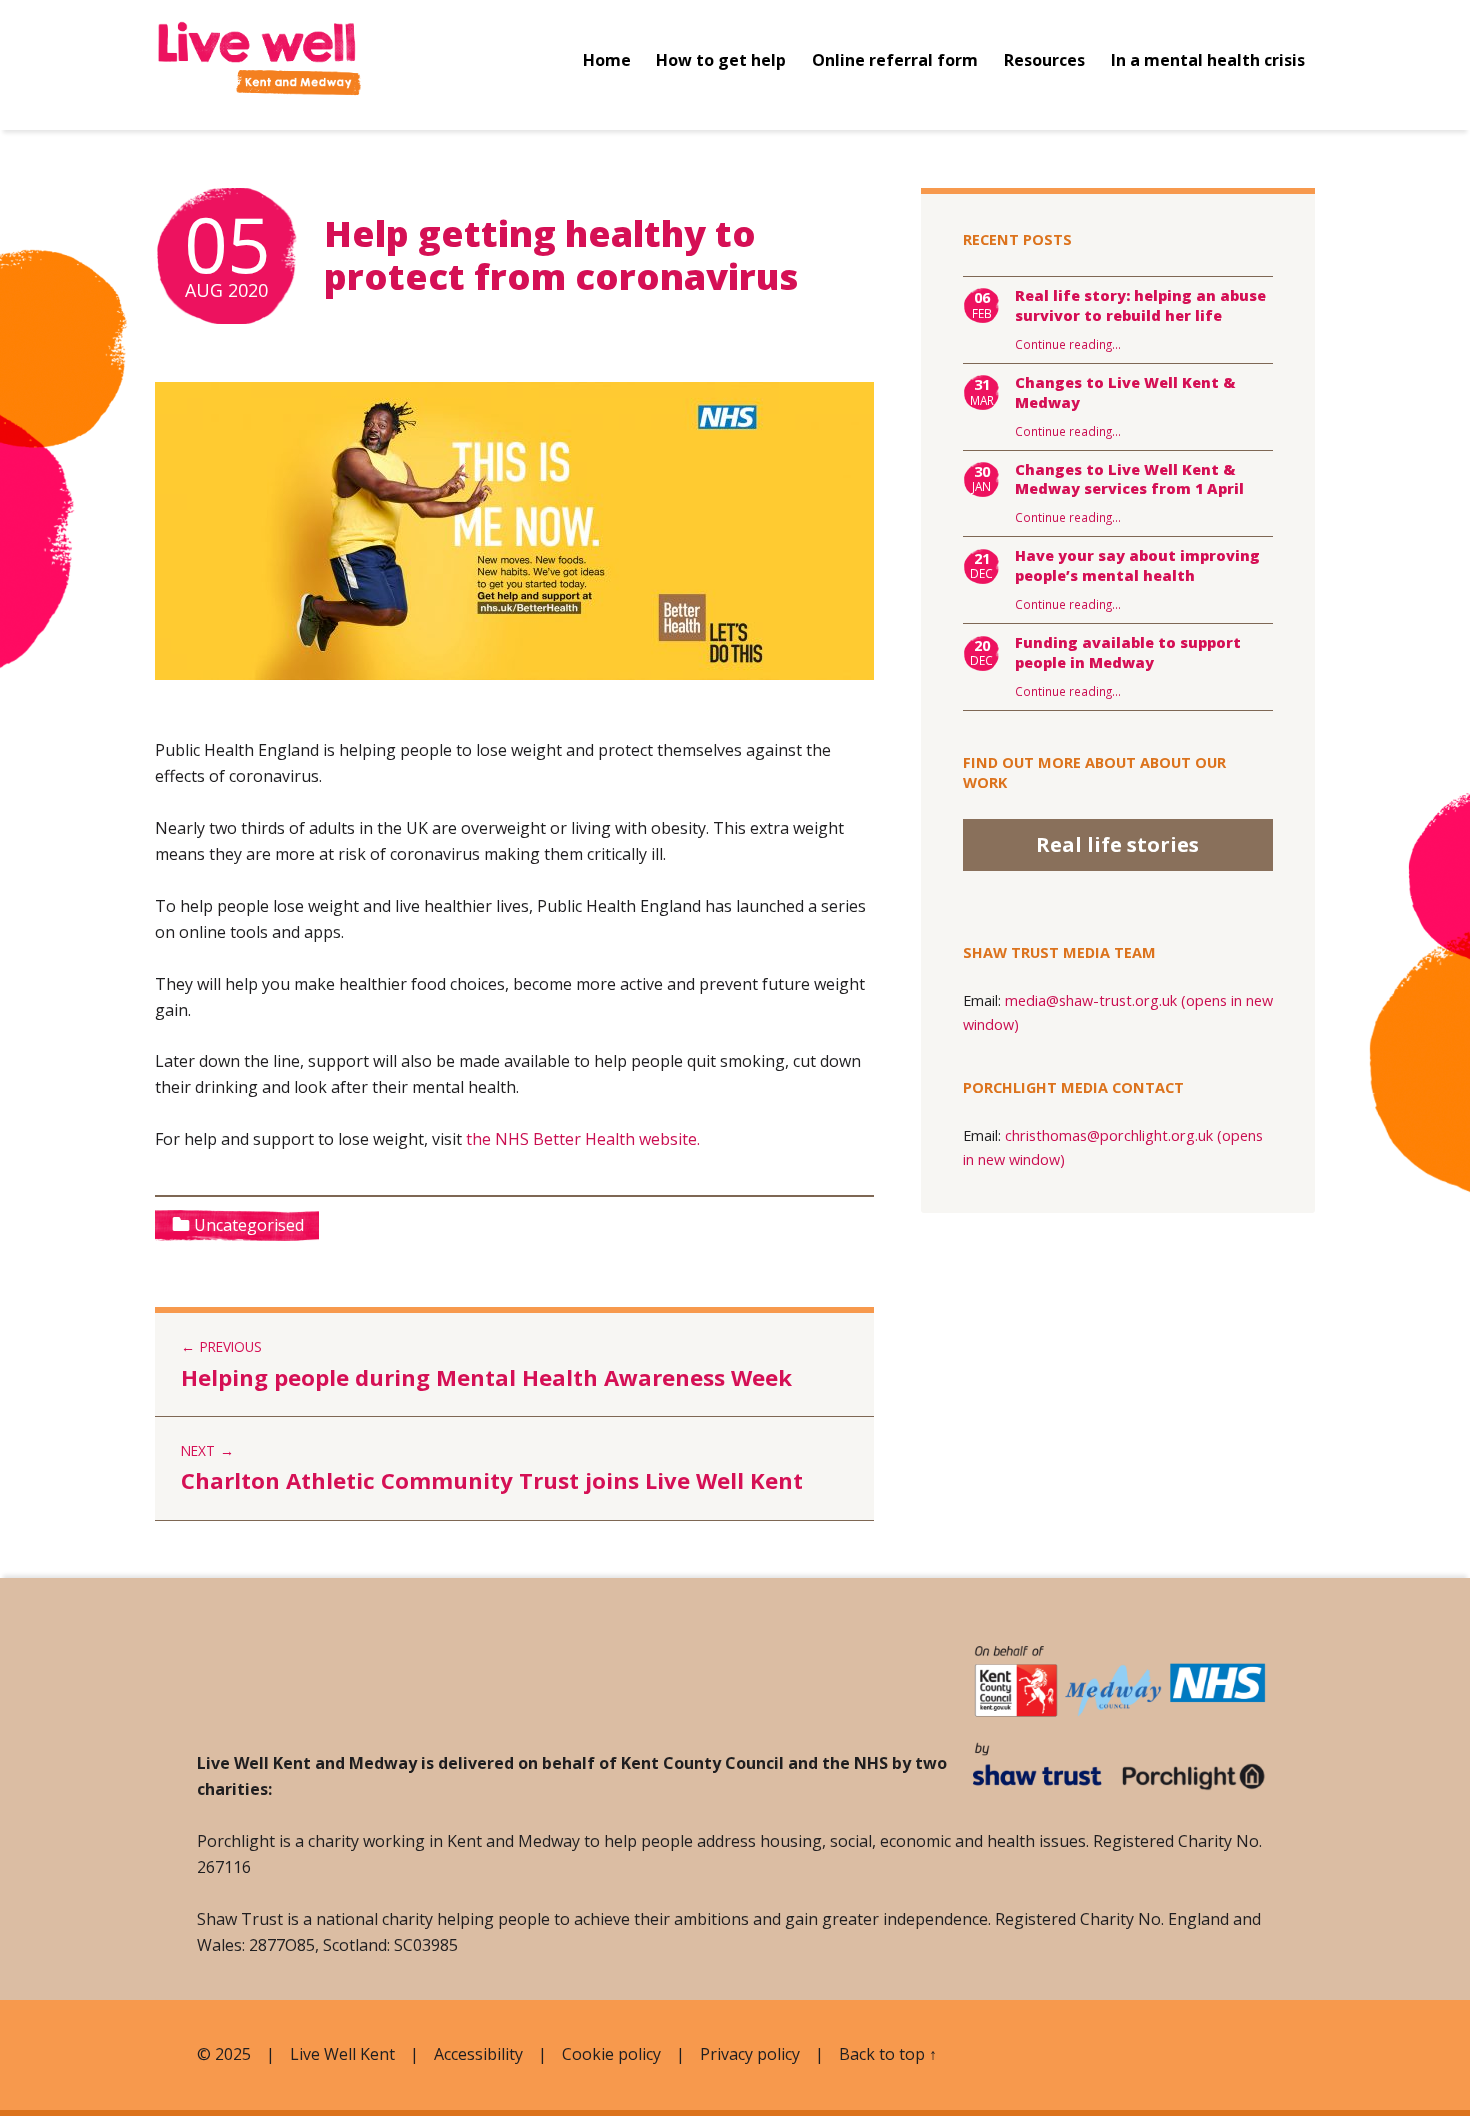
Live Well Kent (342, 2054)
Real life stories (1117, 844)
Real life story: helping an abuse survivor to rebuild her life (1140, 305)
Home (607, 60)
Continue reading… (1068, 344)
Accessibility (478, 2054)
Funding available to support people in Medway (1128, 652)
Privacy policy (750, 2054)
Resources (1044, 60)
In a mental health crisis (1208, 60)
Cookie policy (611, 2054)
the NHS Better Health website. (583, 1139)
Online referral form (895, 60)
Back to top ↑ (888, 2054)
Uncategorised (249, 1225)
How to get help (721, 60)
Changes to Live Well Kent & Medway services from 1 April (1129, 479)
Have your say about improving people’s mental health (1137, 565)
